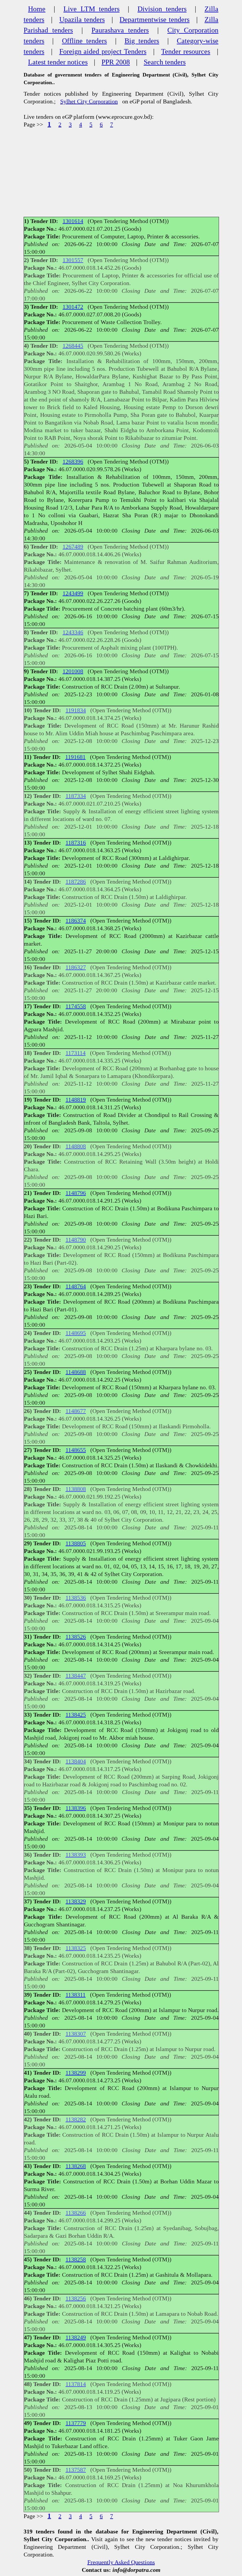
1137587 (76, 2470)
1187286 (76, 882)
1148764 (76, 1286)
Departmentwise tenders (154, 19)
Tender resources (186, 51)
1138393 (76, 1855)
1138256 (76, 2298)
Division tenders (162, 9)
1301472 (73, 307)
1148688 (76, 1372)
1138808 (76, 1489)
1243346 (73, 632)
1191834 (76, 710)
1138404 (76, 1761)
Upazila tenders (82, 19)
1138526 (76, 1637)
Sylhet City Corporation (89, 101)
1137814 (76, 2384)
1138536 (76, 1598)
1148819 (76, 1100)
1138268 (76, 2166)
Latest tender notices (58, 62)
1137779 (76, 2423)
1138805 (76, 1543)
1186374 (76, 921)
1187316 (76, 843)
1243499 (73, 593)
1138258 (76, 2259)
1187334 (76, 796)
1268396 (73, 461)
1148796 (76, 1193)
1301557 (73, 260)
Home (37, 9)
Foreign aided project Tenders (103, 51)
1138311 (76, 1995)
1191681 (75, 757)
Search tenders (165, 62)
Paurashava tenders (120, 30)
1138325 (76, 1948)
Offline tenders (84, 41)
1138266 (76, 2213)
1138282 (76, 2119)
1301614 (73, 221)
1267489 (73, 547)
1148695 (76, 1333)
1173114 (76, 1053)
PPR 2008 (116, 62)
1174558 (76, 1006)
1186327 (76, 967)
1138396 (76, 1808)
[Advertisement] (121, 173)
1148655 (76, 1450)
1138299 (76, 2073)
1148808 (76, 1146)
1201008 (73, 671)
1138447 (76, 1676)
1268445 (73, 346)
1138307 (76, 2034)
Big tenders (142, 41)
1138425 (76, 1715)
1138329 (76, 1901)
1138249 (76, 2337)
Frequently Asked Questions (121, 2562)
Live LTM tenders (91, 9)
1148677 (76, 1411)
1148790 (76, 1240)
